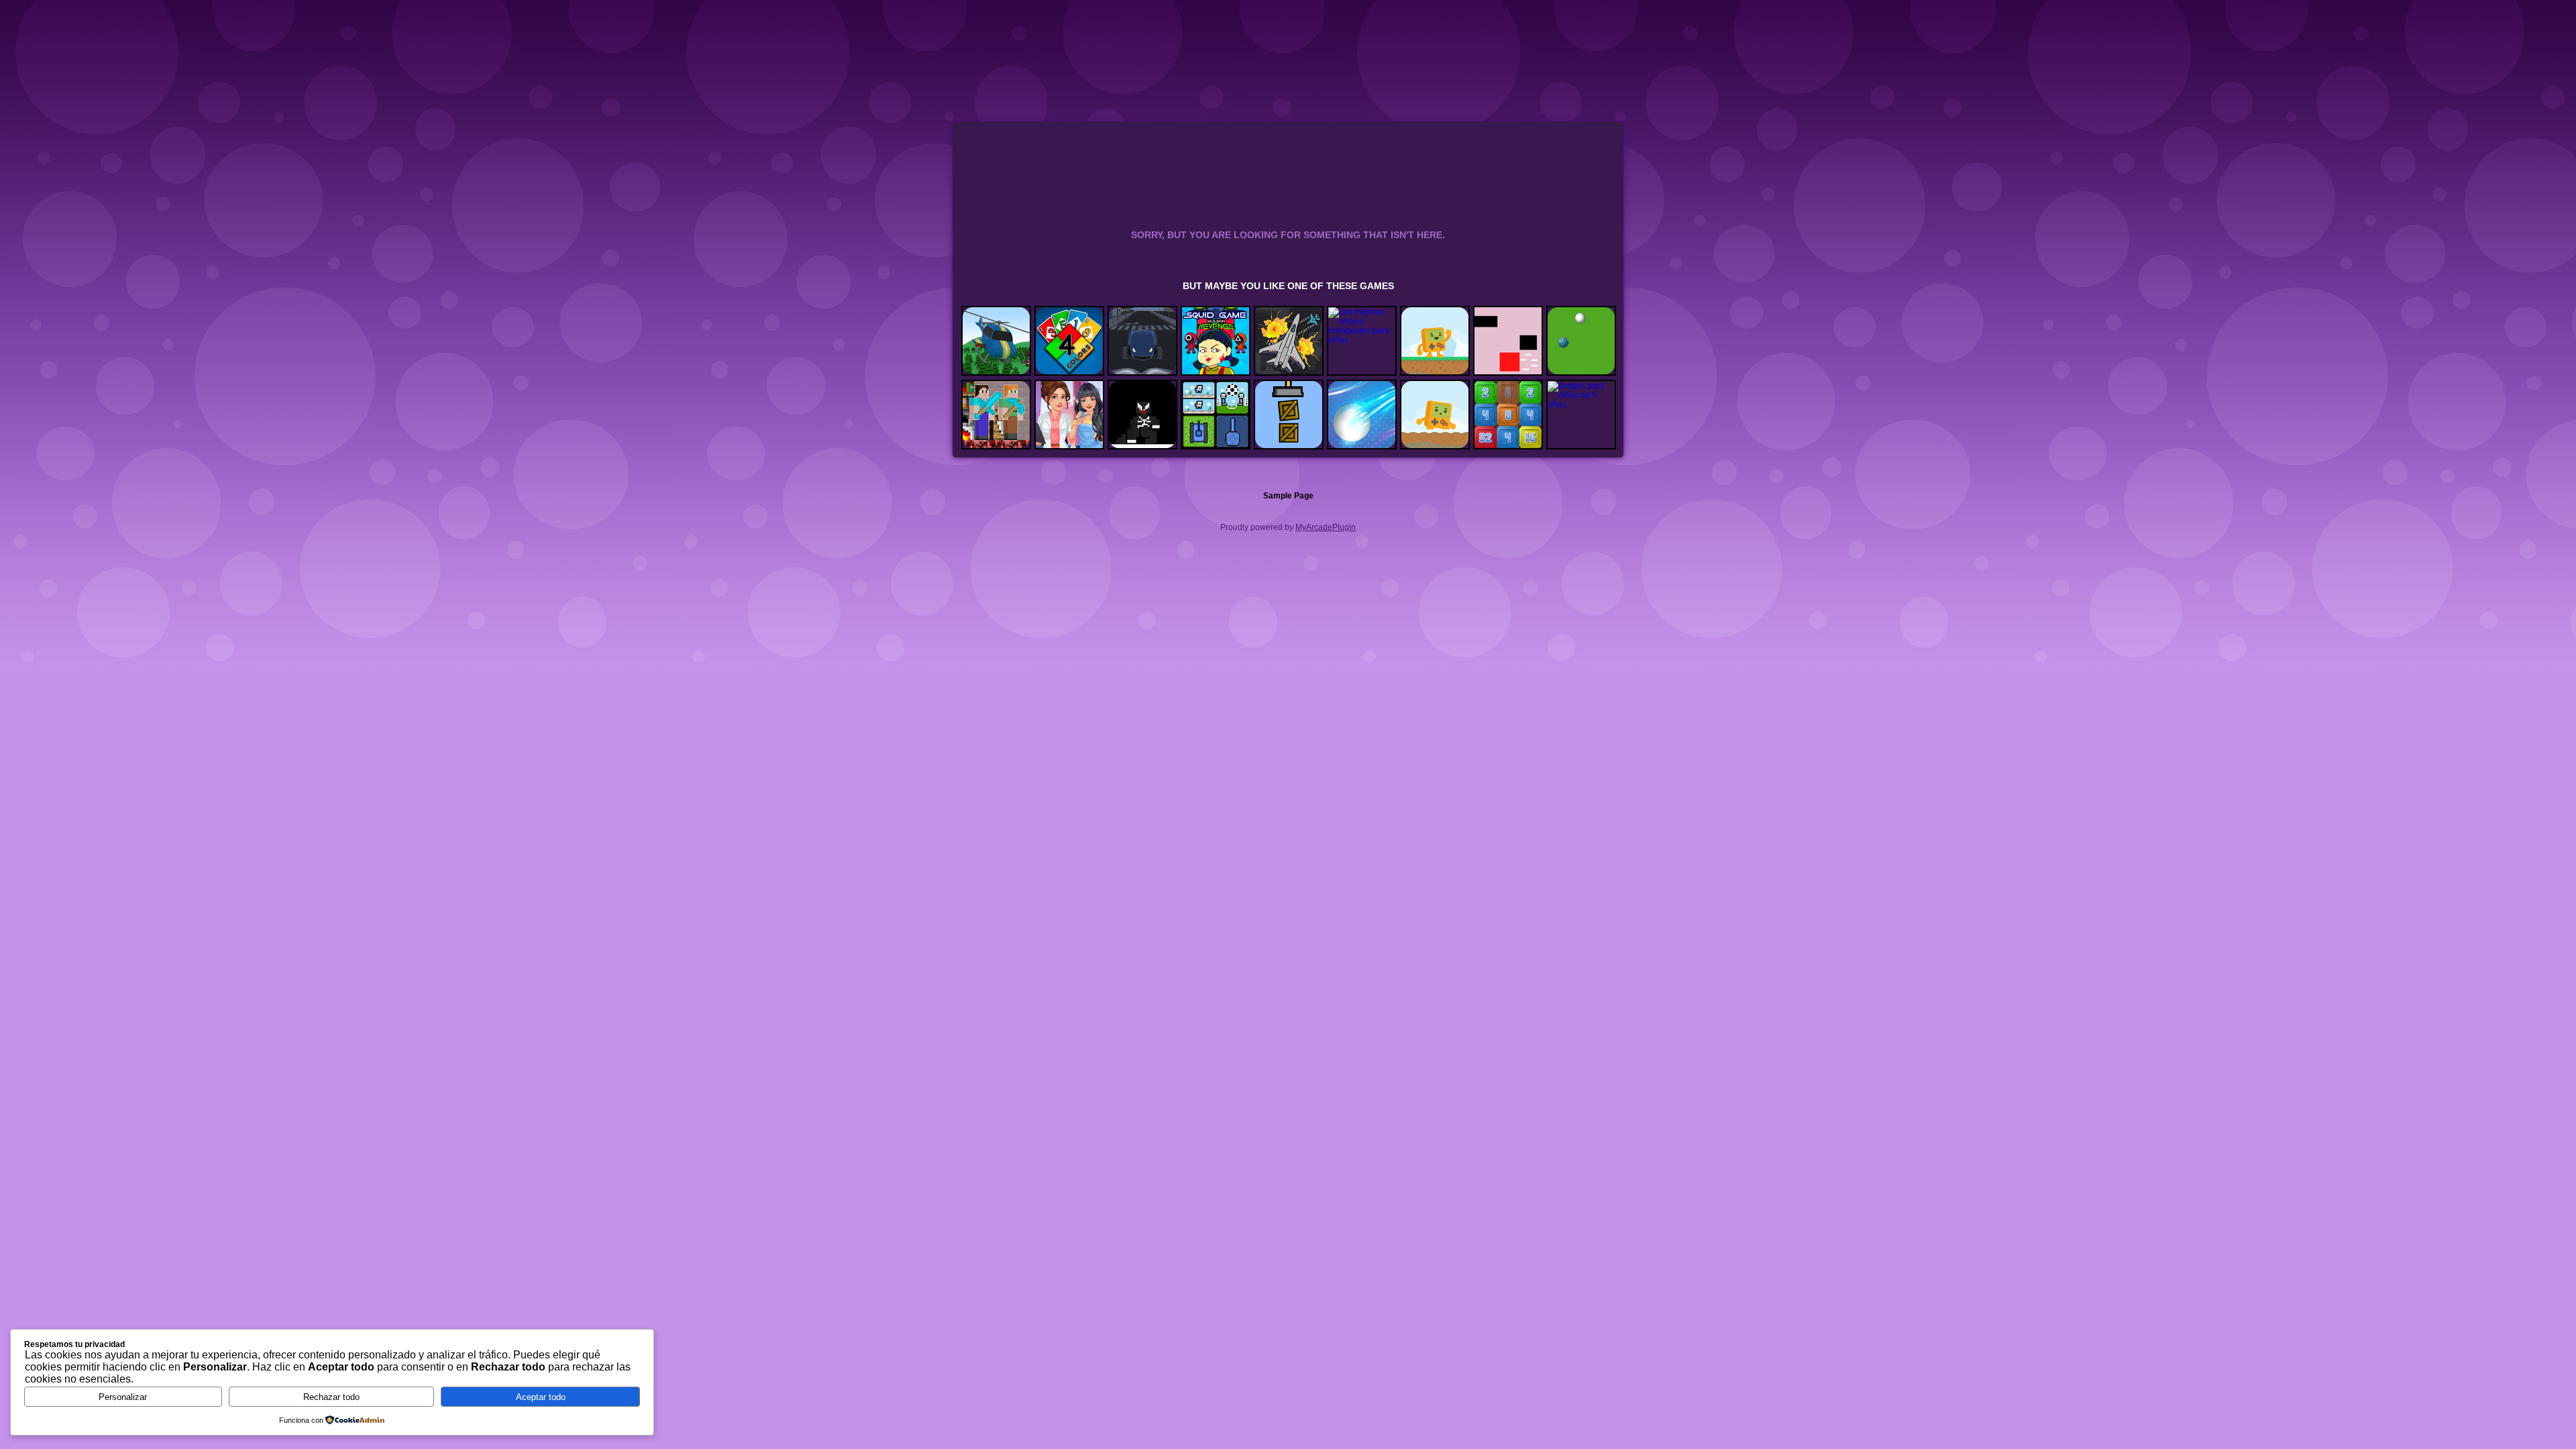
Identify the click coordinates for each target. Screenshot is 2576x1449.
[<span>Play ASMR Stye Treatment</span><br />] (1069, 415)
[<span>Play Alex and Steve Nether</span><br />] (996, 415)
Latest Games (1451, 23)
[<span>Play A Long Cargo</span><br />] (1289, 415)
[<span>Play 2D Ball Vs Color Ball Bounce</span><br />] (1362, 415)
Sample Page (1288, 496)
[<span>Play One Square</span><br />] (1508, 341)
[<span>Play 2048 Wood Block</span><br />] (1508, 415)
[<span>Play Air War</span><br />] (1289, 341)
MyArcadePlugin (1326, 527)
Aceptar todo (541, 1397)
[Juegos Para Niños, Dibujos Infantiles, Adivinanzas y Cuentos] (1078, 53)
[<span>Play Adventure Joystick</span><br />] (1435, 341)
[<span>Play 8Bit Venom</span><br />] (1142, 415)
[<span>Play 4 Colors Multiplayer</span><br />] (1069, 341)
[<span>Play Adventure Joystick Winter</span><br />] (1435, 415)
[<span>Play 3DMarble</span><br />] (1581, 341)
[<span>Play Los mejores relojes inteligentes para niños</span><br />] (1362, 341)
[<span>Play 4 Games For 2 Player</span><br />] (1216, 415)
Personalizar (123, 1397)
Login (1487, 23)
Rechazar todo (331, 1397)
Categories (1564, 21)
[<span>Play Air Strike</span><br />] (996, 341)
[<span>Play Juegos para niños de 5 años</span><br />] (1581, 415)
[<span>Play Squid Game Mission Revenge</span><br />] (1216, 341)
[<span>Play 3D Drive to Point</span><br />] (1142, 341)
